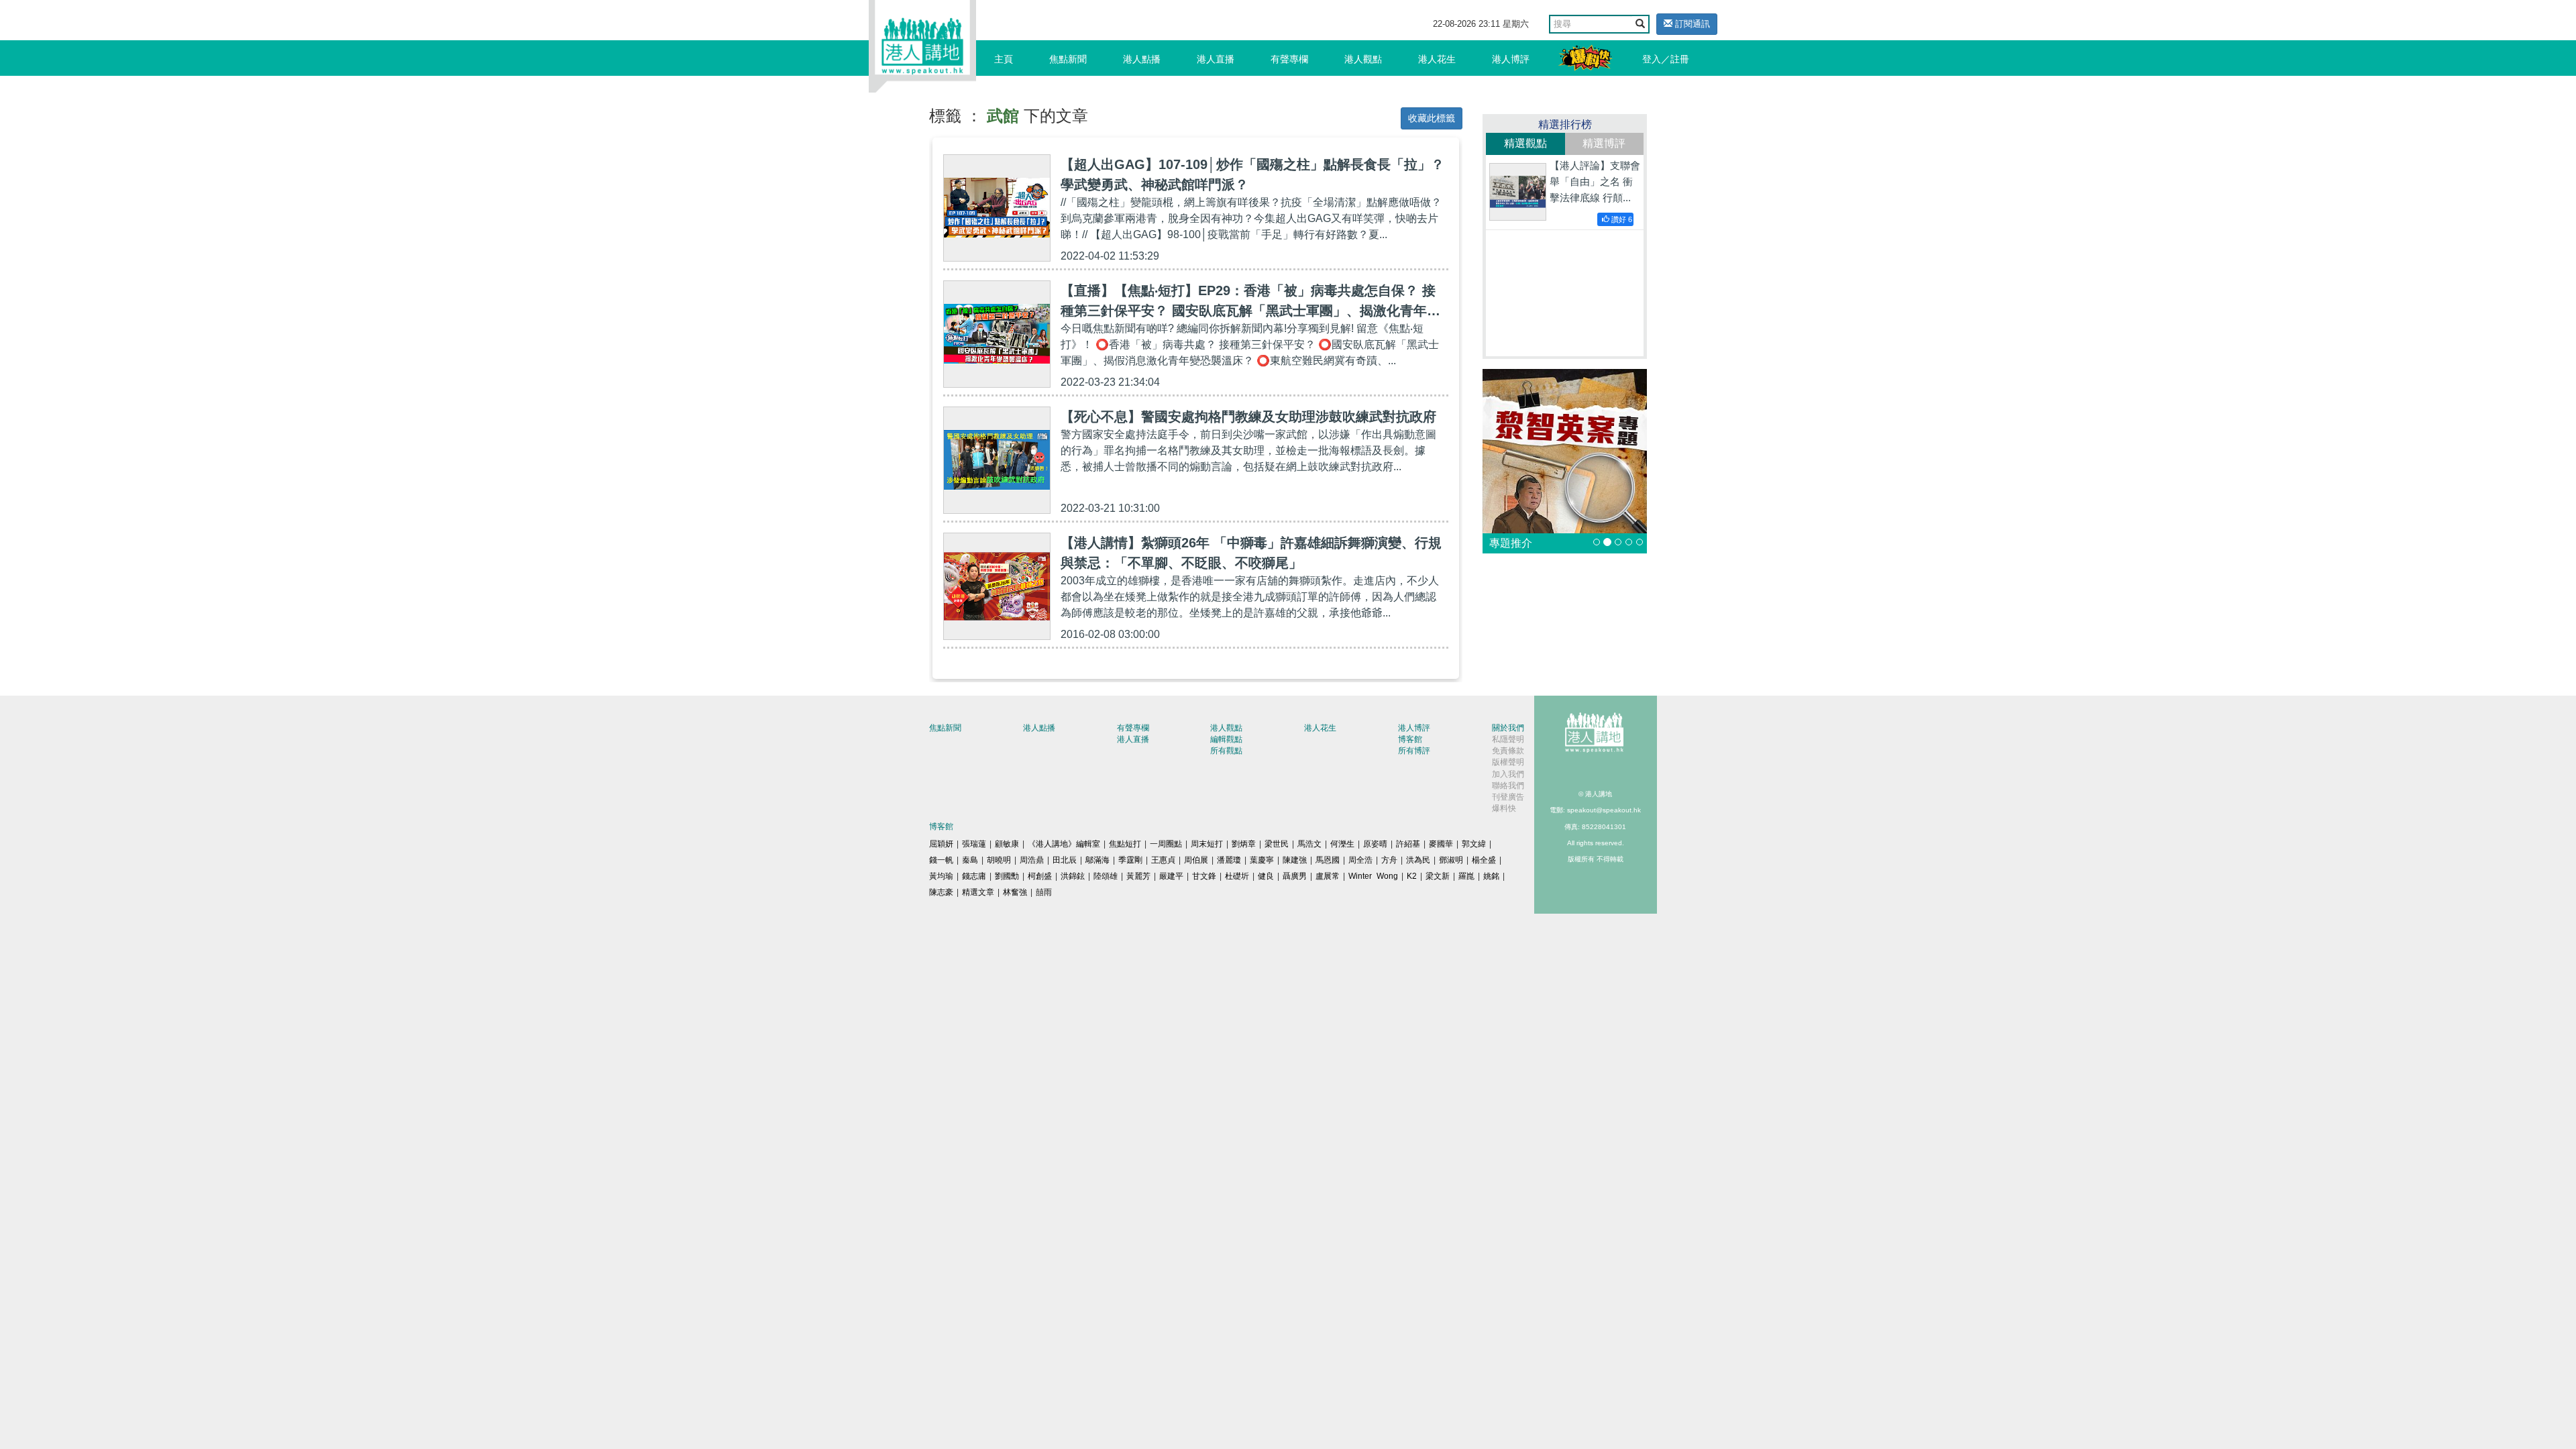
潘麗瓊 (1229, 860)
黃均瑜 (941, 876)
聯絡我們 (1508, 786)
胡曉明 (999, 860)
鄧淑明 (1451, 860)
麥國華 (1441, 844)
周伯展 (1196, 860)
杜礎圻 (1237, 876)
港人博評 (1511, 59)
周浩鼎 (1032, 860)
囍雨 (1044, 892)
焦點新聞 (1068, 59)
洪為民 (1418, 860)
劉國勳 (1007, 876)
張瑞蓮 (974, 844)
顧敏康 (1007, 844)
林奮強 (1015, 892)
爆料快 (1504, 808)
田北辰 (1065, 860)
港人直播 (1216, 59)
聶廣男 (1295, 876)
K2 (1412, 876)
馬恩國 (1328, 860)
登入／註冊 (1666, 59)
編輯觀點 (1226, 739)
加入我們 (1508, 774)
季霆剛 (1130, 860)
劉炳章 (1244, 844)
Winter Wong (1373, 876)
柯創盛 (1040, 876)
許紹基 (1408, 844)
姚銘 (1491, 876)
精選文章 (978, 892)
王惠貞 (1163, 860)
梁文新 (1438, 876)
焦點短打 (1125, 844)
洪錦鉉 (1073, 876)
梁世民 (1277, 844)
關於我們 (1508, 728)
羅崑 (1466, 876)
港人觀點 (1363, 59)
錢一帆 (941, 860)
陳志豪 (941, 892)
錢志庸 (974, 876)
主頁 (1004, 59)
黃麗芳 (1138, 876)
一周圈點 (1166, 844)
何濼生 (1342, 844)
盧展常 (1328, 876)
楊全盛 (1484, 860)
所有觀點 (1226, 751)
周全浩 (1360, 860)
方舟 (1389, 860)
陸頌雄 (1106, 876)
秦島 (970, 860)
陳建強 (1295, 860)
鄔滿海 (1097, 860)
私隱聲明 (1508, 739)
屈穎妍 (941, 844)
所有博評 (1414, 751)
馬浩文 (1309, 844)
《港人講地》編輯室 (1064, 844)
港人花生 (1437, 59)
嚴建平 (1171, 876)
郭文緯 (1474, 844)
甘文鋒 (1204, 876)
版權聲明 (1508, 762)
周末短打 (1207, 844)
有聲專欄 (1289, 59)
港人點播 (1142, 59)
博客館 (1410, 739)
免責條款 (1508, 751)
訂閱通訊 (1691, 24)
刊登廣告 (1508, 797)
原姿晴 (1375, 844)
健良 (1266, 876)
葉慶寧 (1262, 860)
